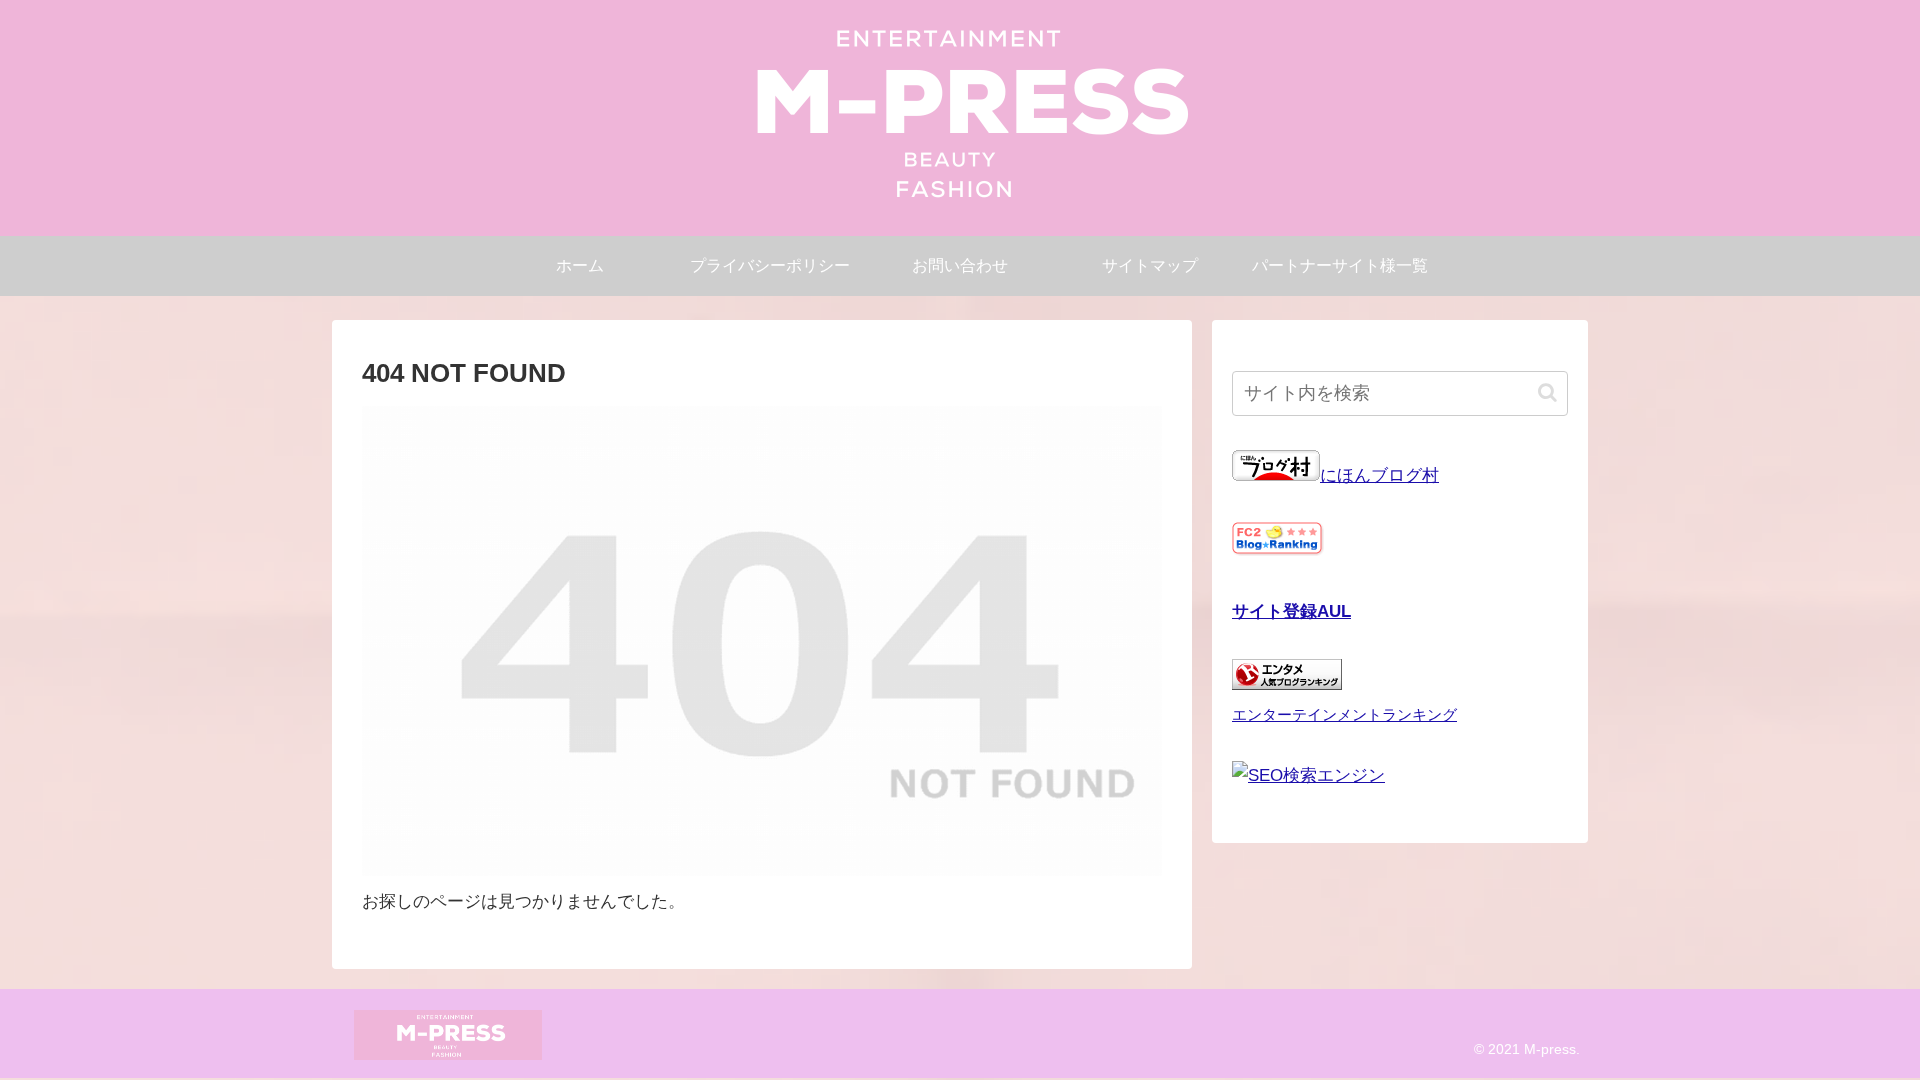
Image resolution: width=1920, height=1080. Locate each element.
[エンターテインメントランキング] (1287, 684)
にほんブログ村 (1379, 475)
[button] (1547, 392)
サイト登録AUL (1291, 611)
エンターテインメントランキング (1344, 714)
